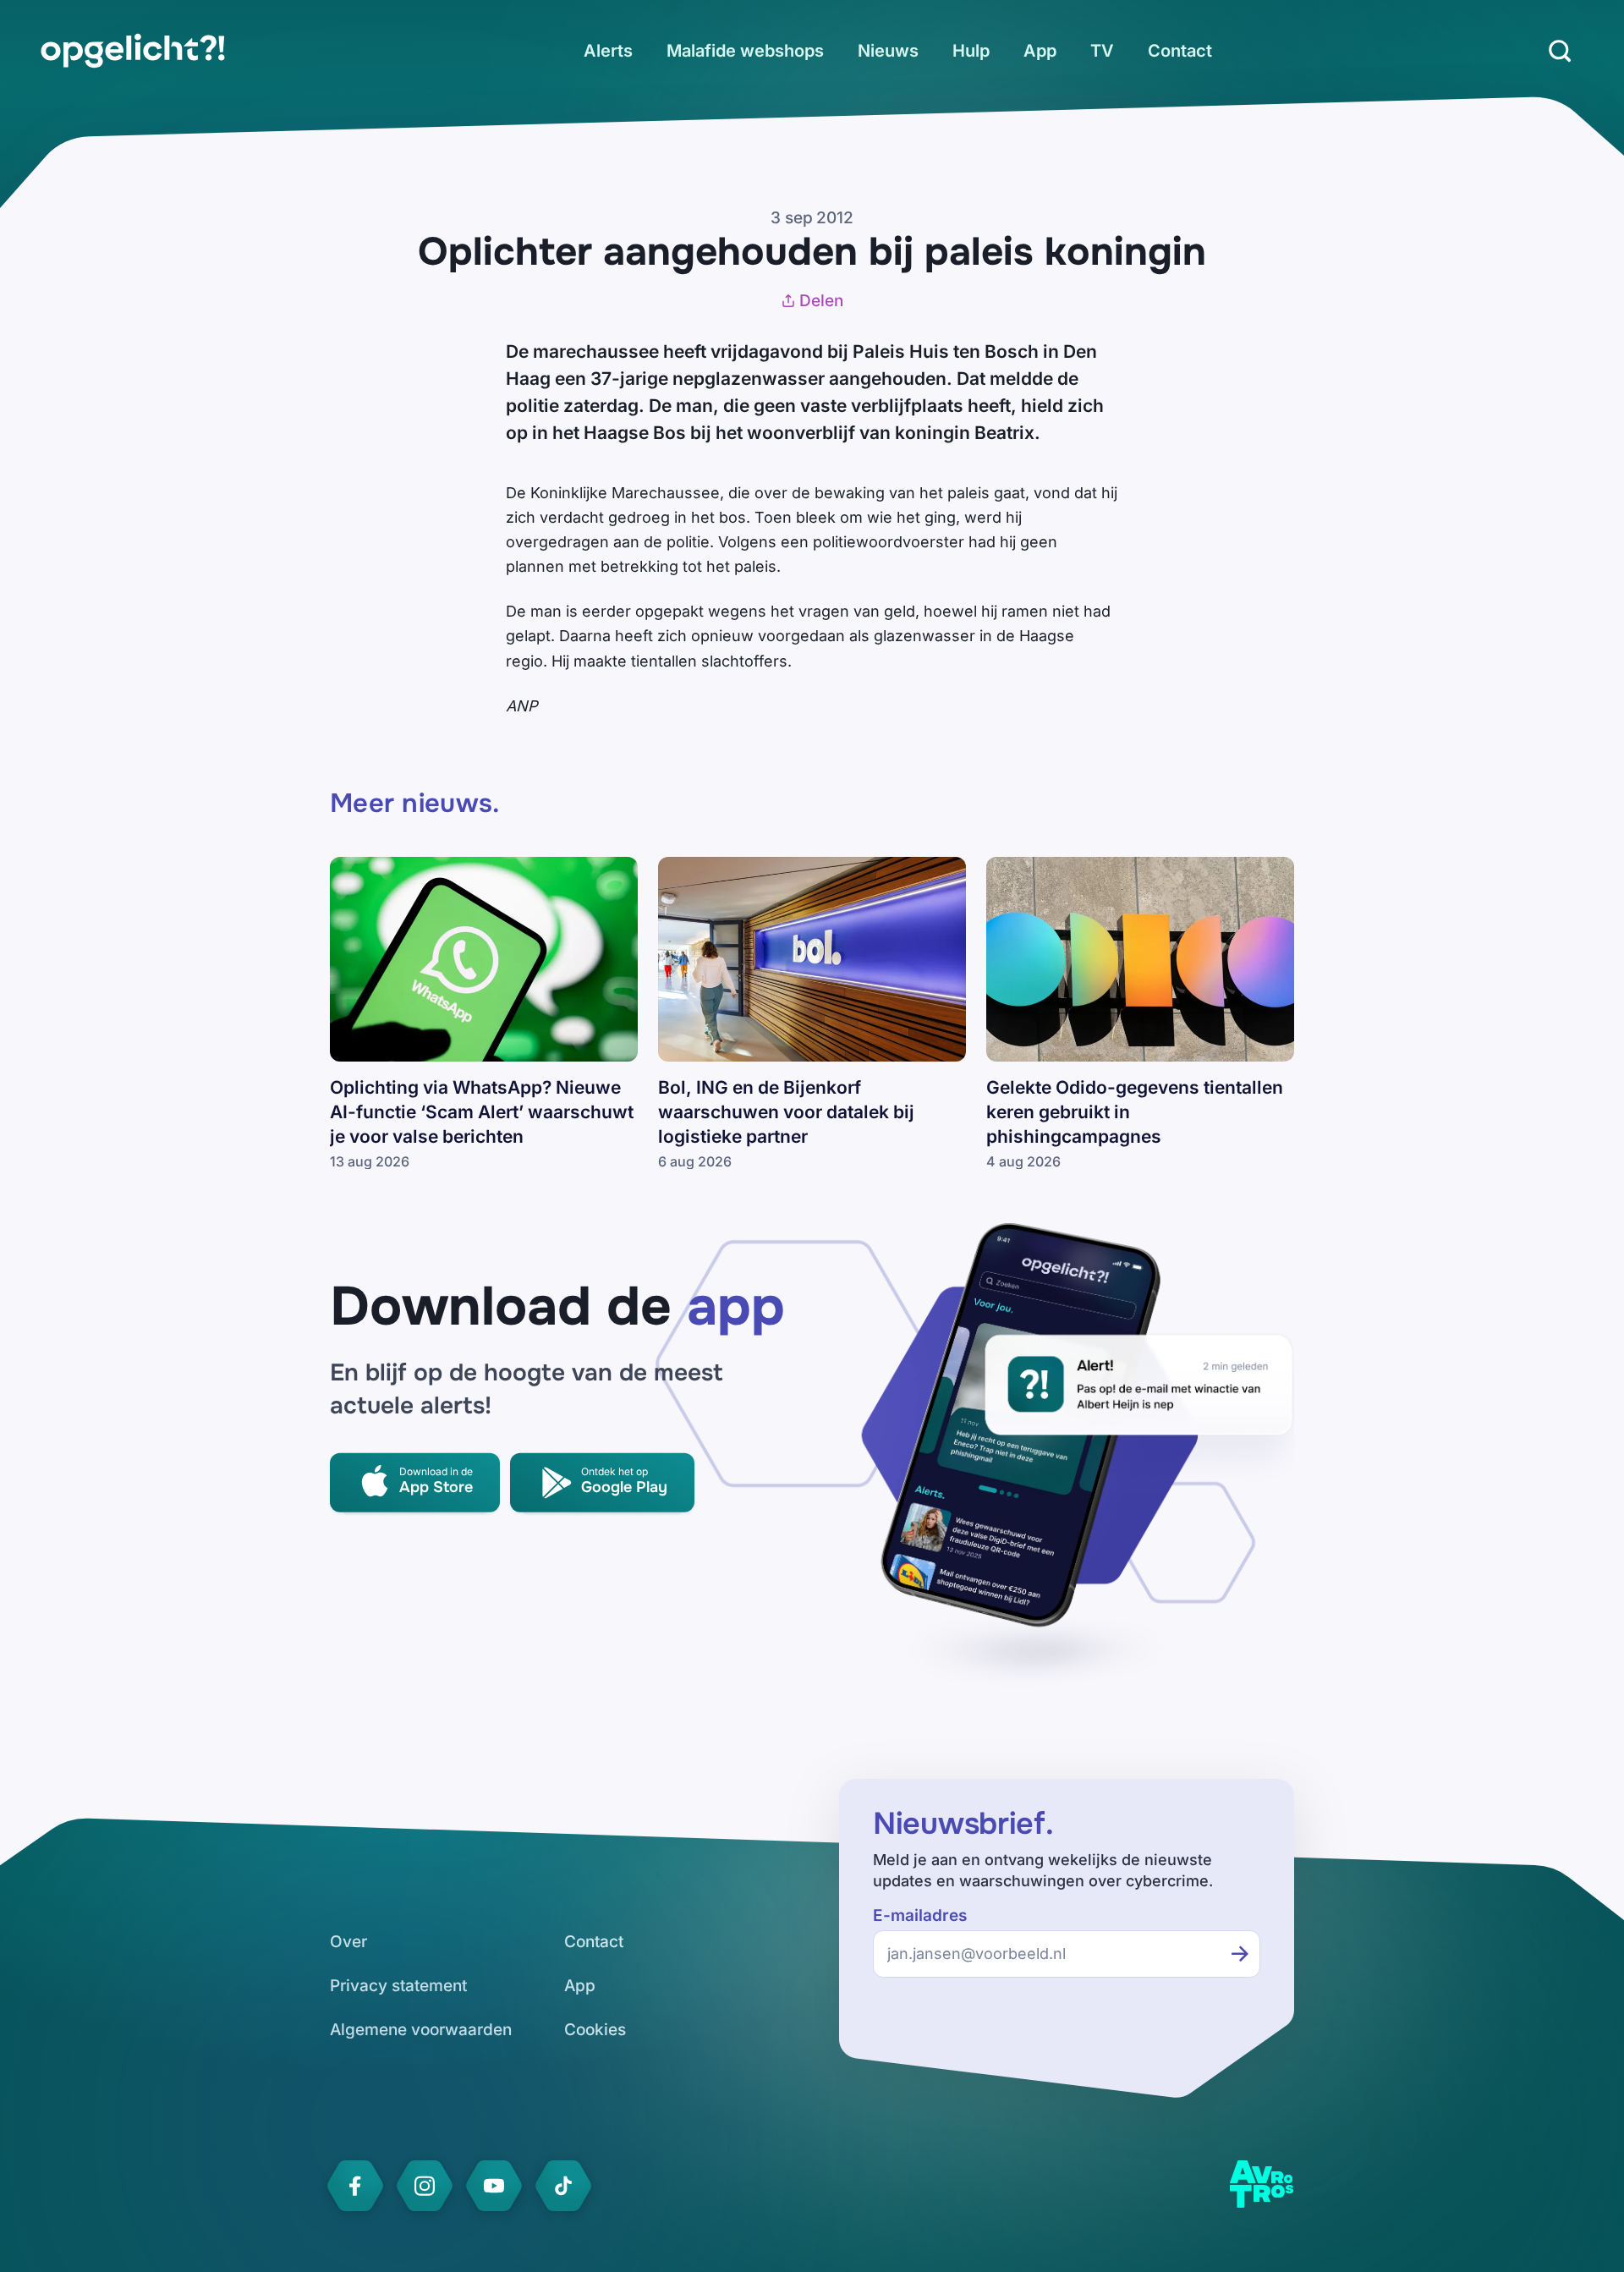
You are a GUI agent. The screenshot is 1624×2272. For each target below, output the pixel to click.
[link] (133, 51)
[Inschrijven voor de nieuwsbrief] (1240, 1954)
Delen (821, 301)
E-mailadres (920, 1915)
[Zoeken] (1560, 51)
